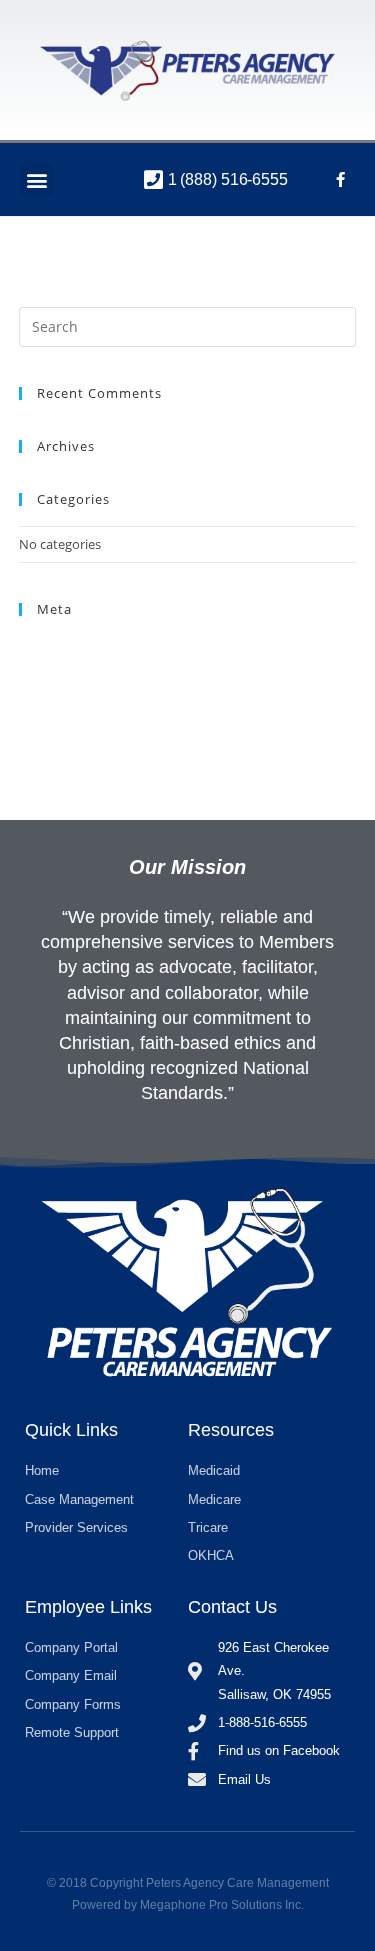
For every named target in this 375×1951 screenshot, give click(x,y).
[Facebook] (340, 180)
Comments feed (66, 694)
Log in (37, 647)
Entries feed (54, 671)
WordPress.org (63, 718)
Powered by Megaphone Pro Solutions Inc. (188, 1905)
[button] (36, 179)
